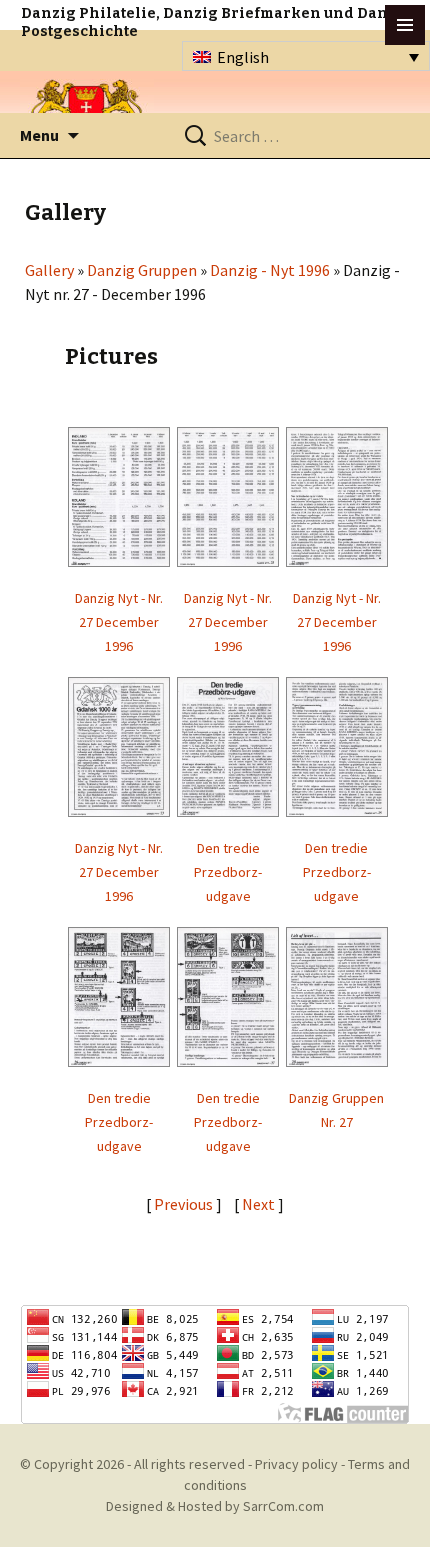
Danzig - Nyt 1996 (270, 270)
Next (260, 1204)
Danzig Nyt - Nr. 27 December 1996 (119, 622)
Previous (183, 1204)
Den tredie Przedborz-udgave (228, 872)
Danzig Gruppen (142, 270)
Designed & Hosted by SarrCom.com (215, 1506)
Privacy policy (296, 1464)
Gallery (49, 270)
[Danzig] (87, 111)
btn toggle (405, 25)
